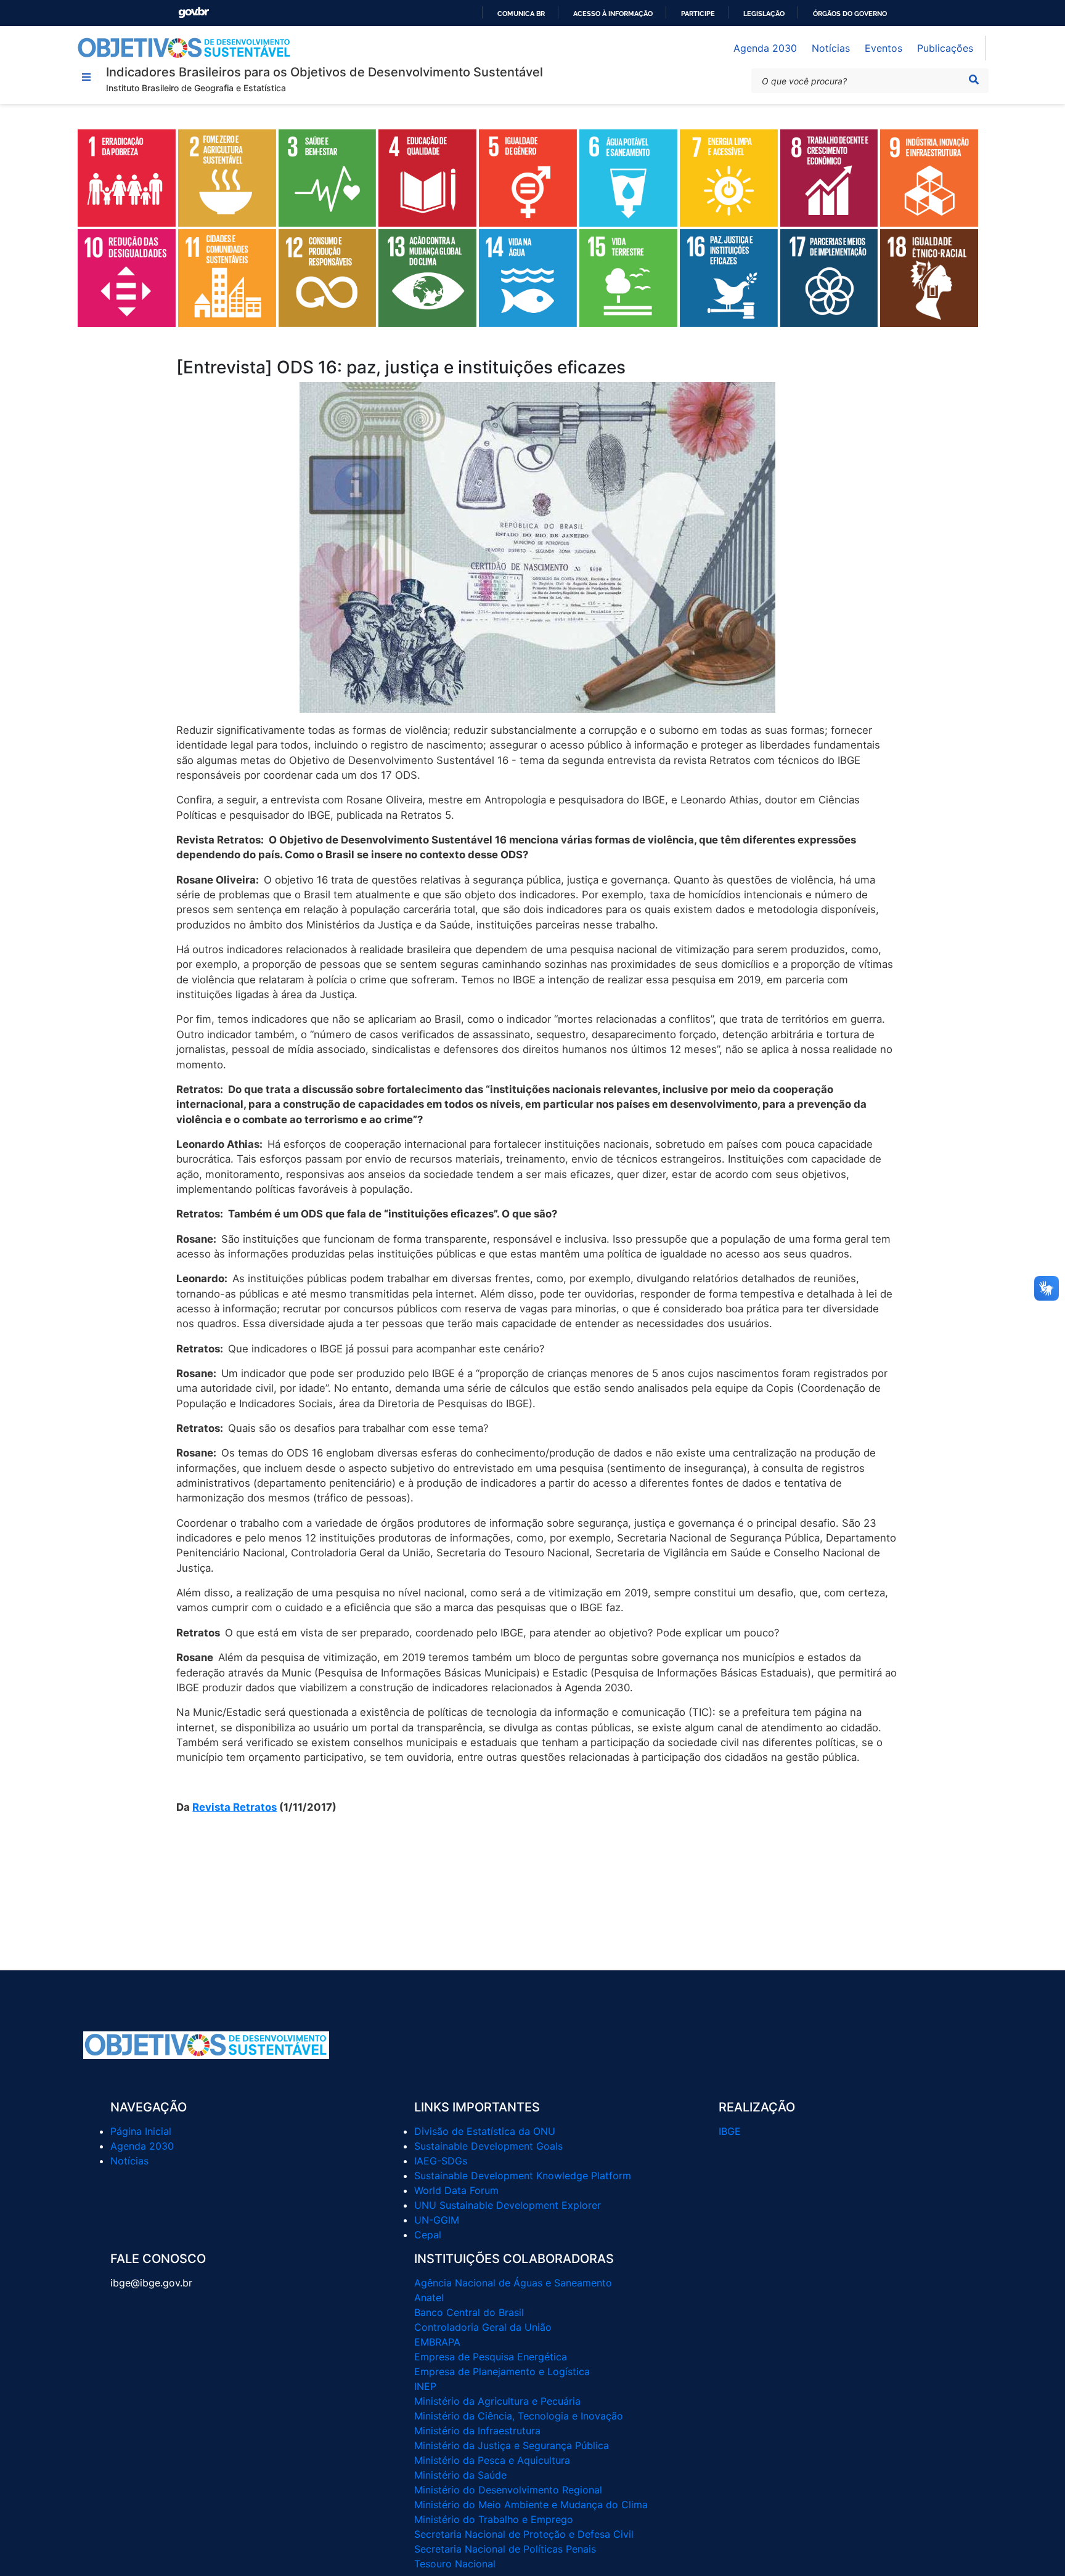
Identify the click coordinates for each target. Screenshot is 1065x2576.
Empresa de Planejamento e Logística (502, 2371)
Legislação (764, 14)
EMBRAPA (437, 2342)
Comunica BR (521, 14)
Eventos (883, 48)
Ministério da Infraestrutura (477, 2431)
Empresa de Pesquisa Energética (491, 2357)
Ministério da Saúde (460, 2475)
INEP (425, 2386)
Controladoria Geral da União (483, 2327)
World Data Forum (456, 2190)
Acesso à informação (613, 14)
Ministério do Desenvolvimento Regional (508, 2490)
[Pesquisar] (974, 79)
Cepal (428, 2235)
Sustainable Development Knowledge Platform (523, 2176)
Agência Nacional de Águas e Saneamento (513, 2283)
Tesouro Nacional (455, 2564)
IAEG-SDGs (441, 2161)
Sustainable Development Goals (488, 2146)
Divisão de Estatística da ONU (485, 2131)
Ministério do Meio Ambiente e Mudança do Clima (531, 2505)
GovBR (194, 13)
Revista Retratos (235, 1807)
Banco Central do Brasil (469, 2312)
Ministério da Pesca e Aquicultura (492, 2460)
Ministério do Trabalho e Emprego (494, 2519)
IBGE (730, 2131)
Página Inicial (141, 2131)
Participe (698, 14)
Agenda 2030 (765, 48)
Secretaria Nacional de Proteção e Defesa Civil (524, 2534)
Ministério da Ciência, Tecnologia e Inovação (519, 2416)
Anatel (429, 2298)
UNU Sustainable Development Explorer (508, 2205)
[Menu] (86, 77)
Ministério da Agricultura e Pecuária (497, 2401)
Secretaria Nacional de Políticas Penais (505, 2549)
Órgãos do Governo (850, 14)
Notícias (831, 48)
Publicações (945, 48)
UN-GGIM (437, 2220)
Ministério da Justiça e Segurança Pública (512, 2445)
